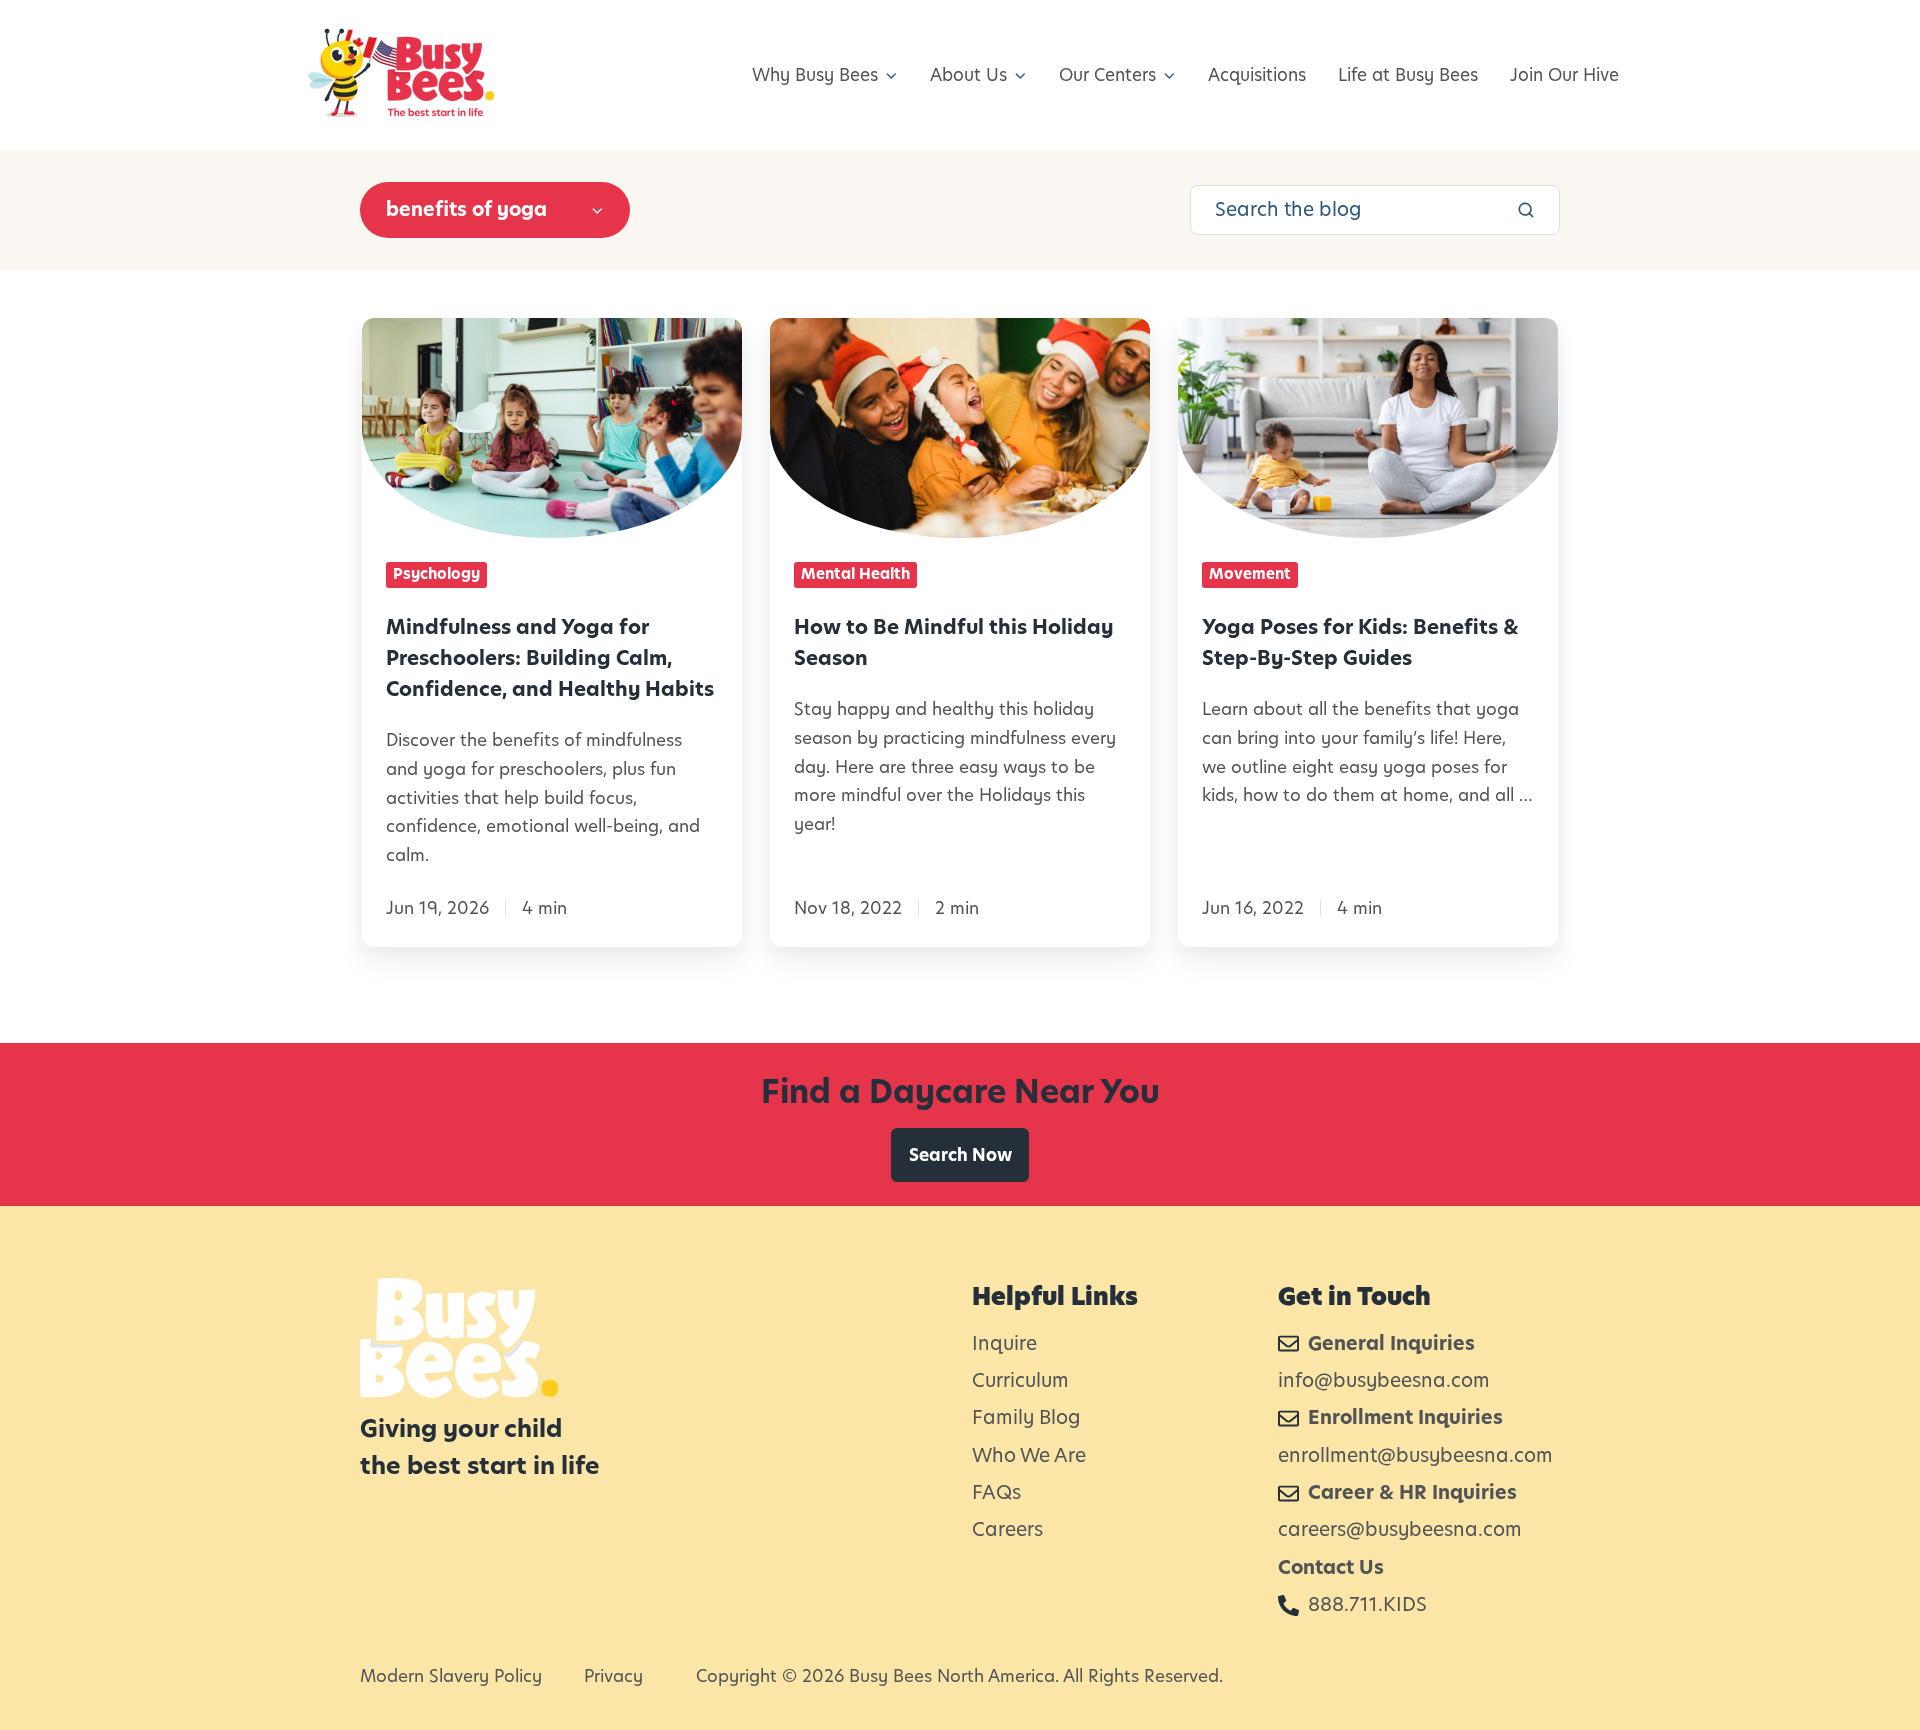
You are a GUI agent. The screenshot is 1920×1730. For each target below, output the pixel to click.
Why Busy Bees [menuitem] (815, 75)
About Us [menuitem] (968, 75)
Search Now (960, 1155)
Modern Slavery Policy (451, 1676)
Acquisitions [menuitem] (1257, 75)
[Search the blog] (1526, 210)
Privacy (613, 1676)
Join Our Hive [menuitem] (1564, 75)
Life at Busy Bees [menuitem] (1408, 75)
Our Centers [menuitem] (1107, 75)
